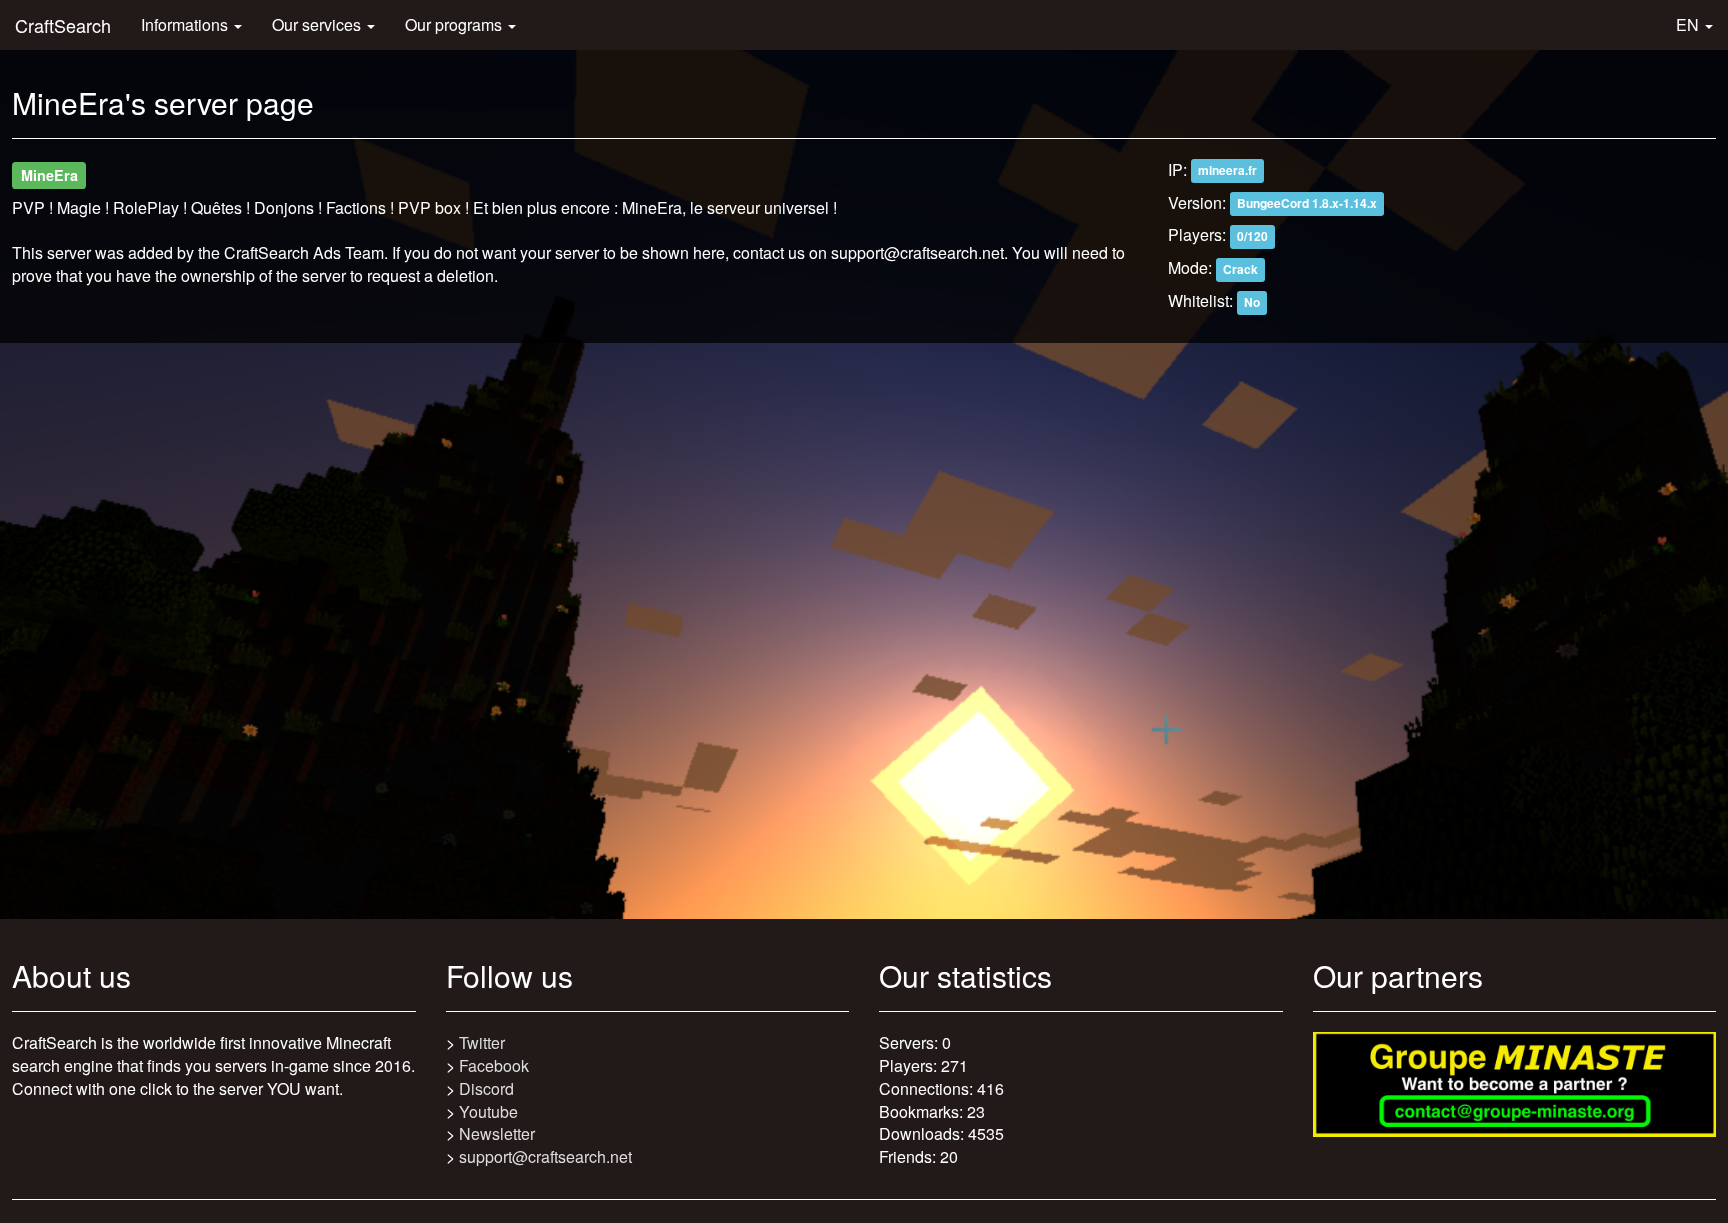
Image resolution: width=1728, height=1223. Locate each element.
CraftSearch (63, 25)
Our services (318, 24)
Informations (186, 24)
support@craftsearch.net (545, 1156)
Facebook (494, 1065)
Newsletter (497, 1133)
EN (1689, 24)
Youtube (488, 1111)
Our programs (455, 24)
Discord (486, 1088)
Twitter (482, 1042)
